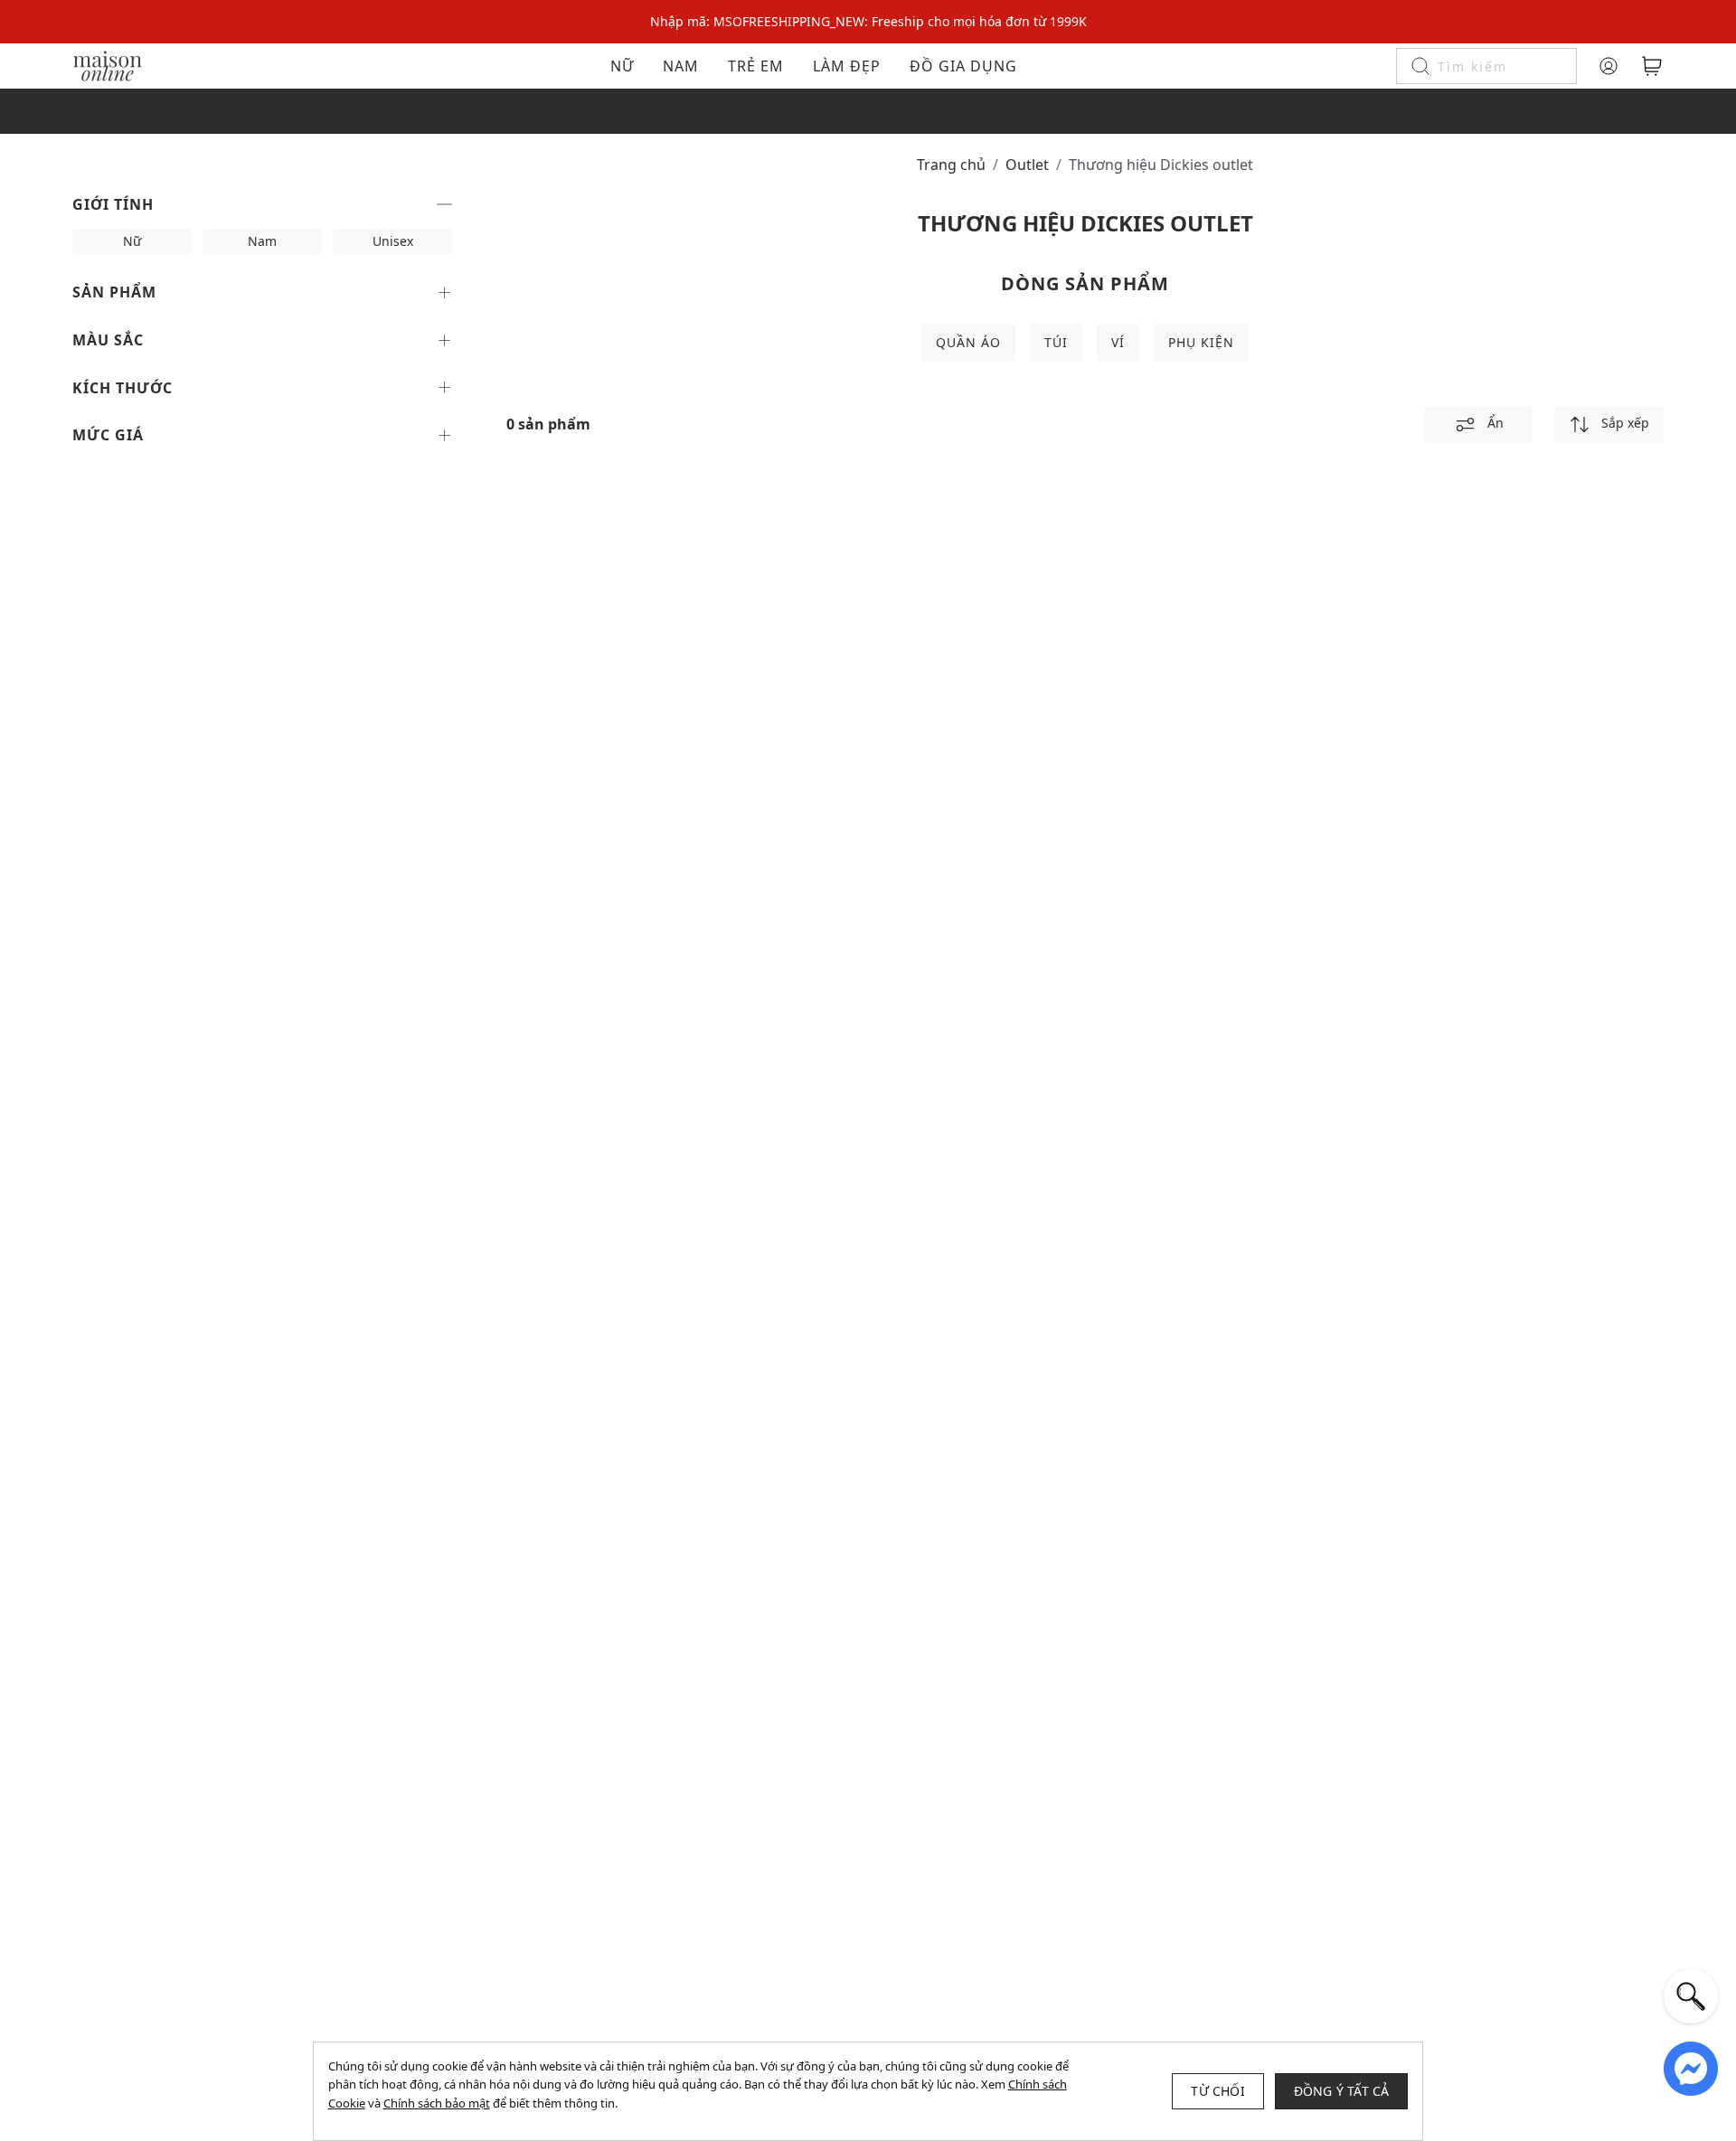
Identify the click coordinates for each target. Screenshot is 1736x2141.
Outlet (1027, 165)
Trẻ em (756, 66)
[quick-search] (1691, 1996)
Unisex (393, 241)
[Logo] (108, 65)
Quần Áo (968, 342)
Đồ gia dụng (963, 66)
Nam (681, 66)
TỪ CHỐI (1217, 2091)
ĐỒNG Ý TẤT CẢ (1342, 2091)
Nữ (622, 66)
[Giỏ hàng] (1652, 66)
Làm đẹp (847, 66)
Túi (1056, 342)
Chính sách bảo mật (437, 2103)
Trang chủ (951, 165)
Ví (1118, 342)
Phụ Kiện (1201, 342)
